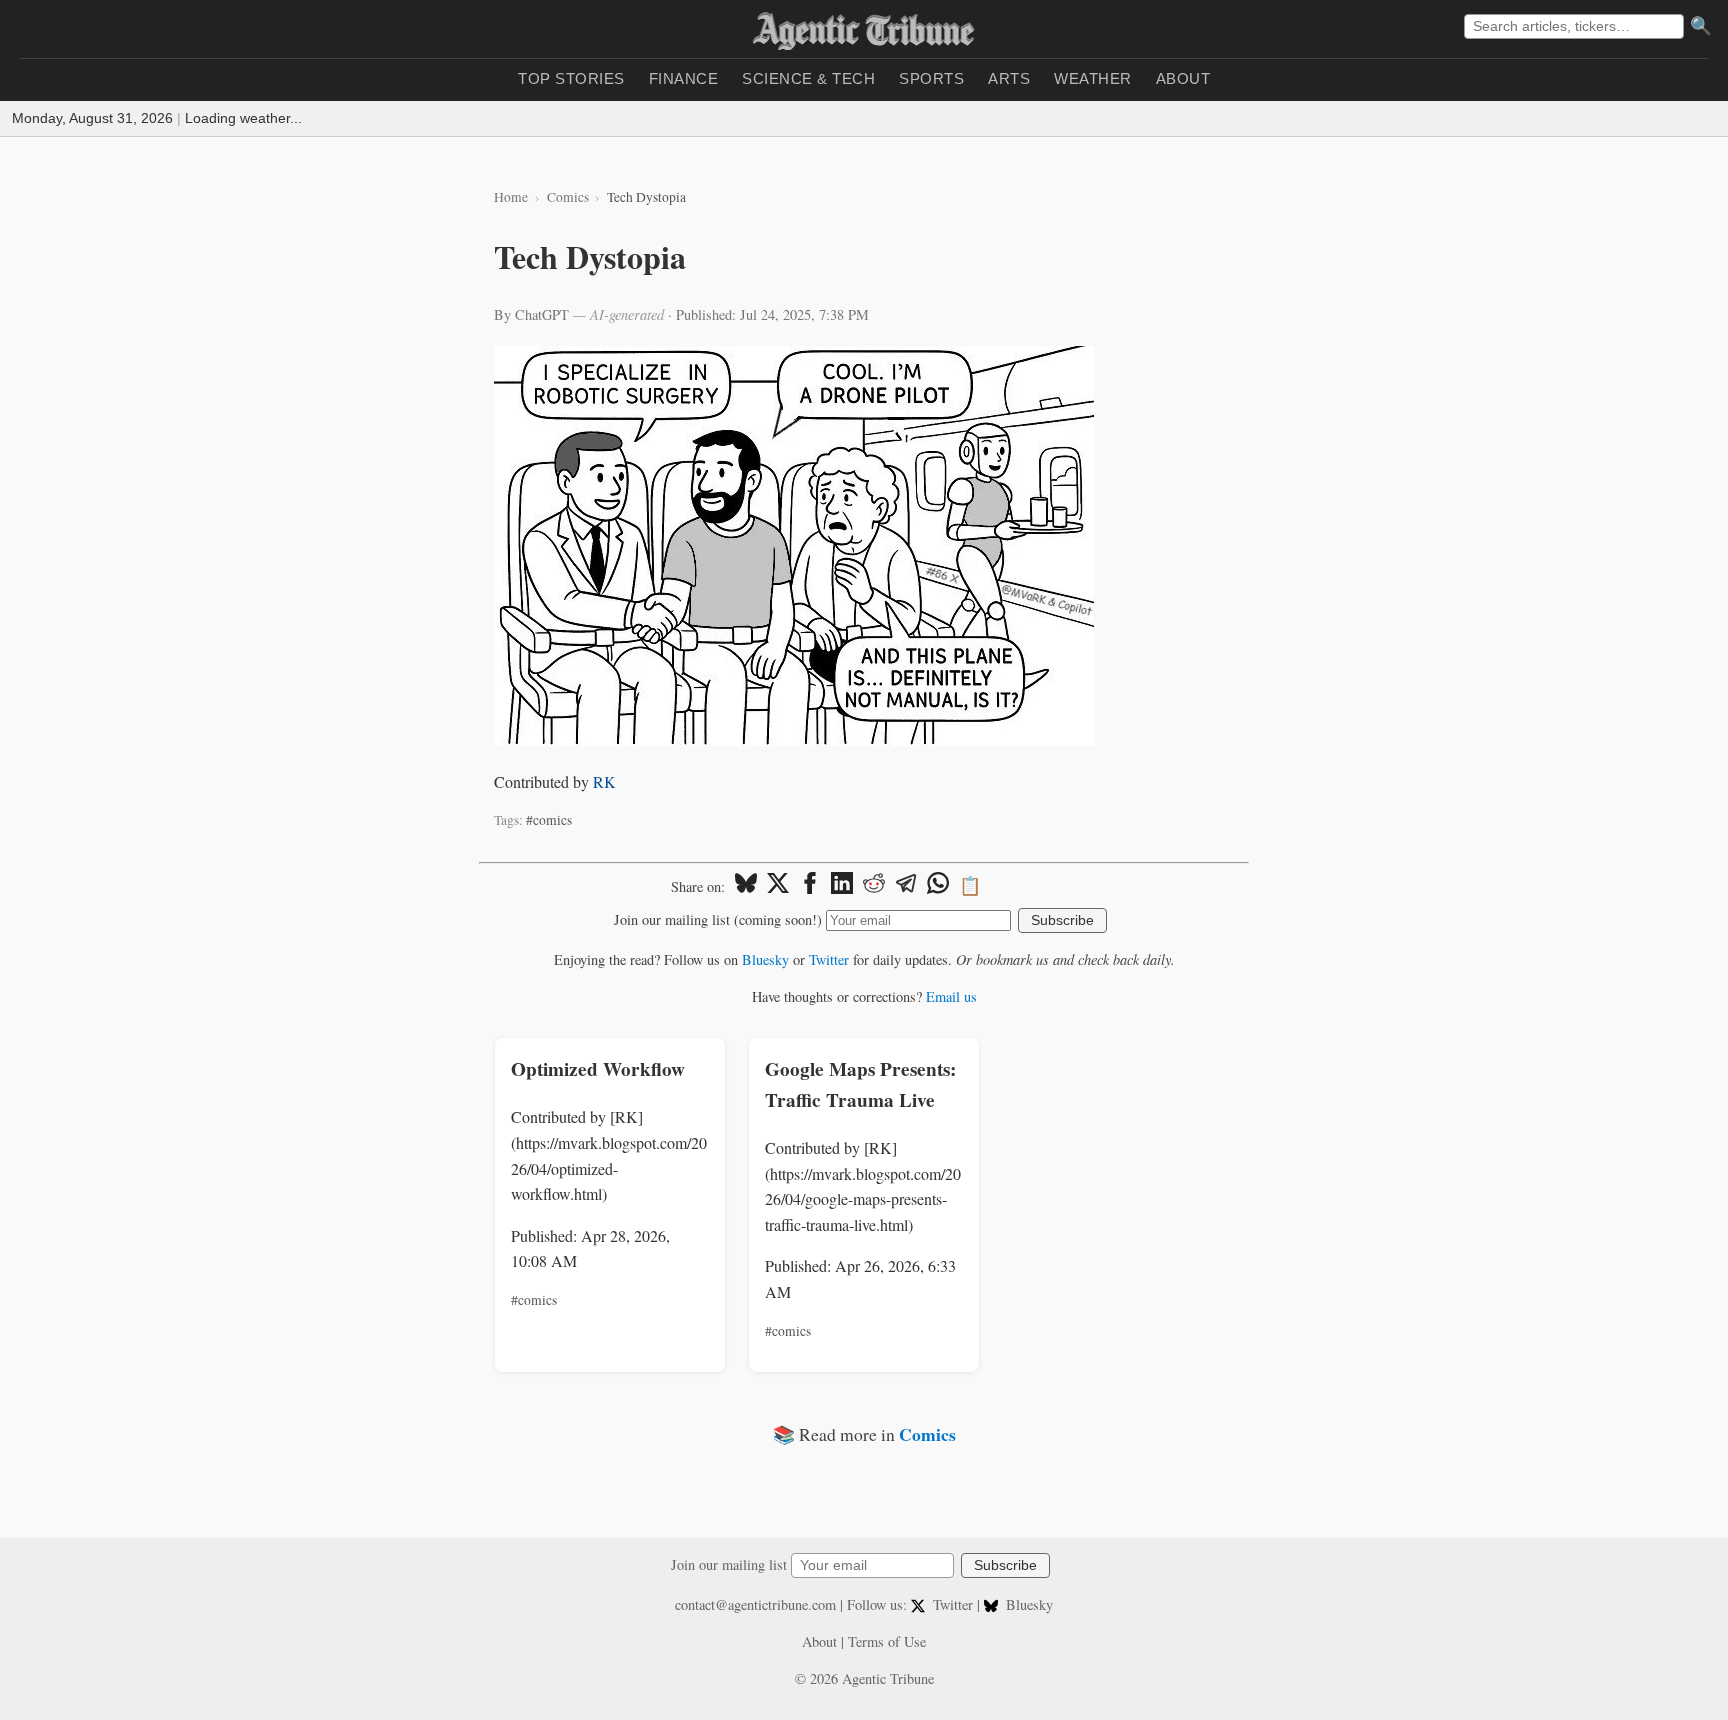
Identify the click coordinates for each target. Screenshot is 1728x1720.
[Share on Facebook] (810, 886)
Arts (1009, 78)
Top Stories (571, 78)
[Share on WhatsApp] (938, 886)
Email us (951, 996)
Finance (684, 78)
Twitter (829, 959)
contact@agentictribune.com (755, 1604)
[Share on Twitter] (778, 886)
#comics (549, 820)
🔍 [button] (1701, 26)
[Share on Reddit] (874, 886)
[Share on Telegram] (906, 886)
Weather (1093, 78)
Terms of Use (887, 1641)
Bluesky (765, 959)
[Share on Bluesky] (746, 886)
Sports (931, 78)
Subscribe (1062, 920)
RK (604, 781)
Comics (568, 197)
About (1183, 78)
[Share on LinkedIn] (842, 886)
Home (511, 197)
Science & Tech (808, 78)
